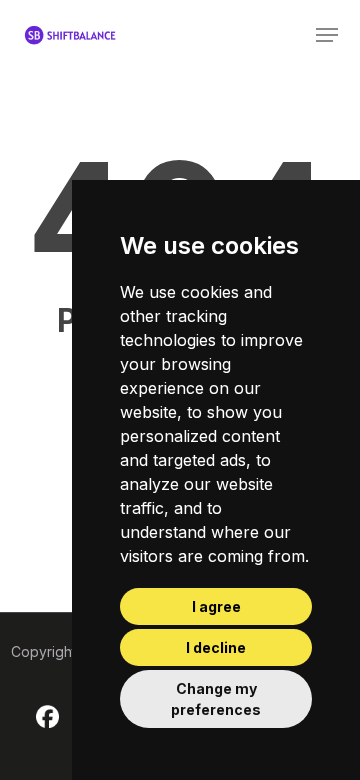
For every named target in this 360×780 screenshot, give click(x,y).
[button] (327, 35)
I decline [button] (216, 647)
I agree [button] (216, 606)
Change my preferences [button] (216, 699)
